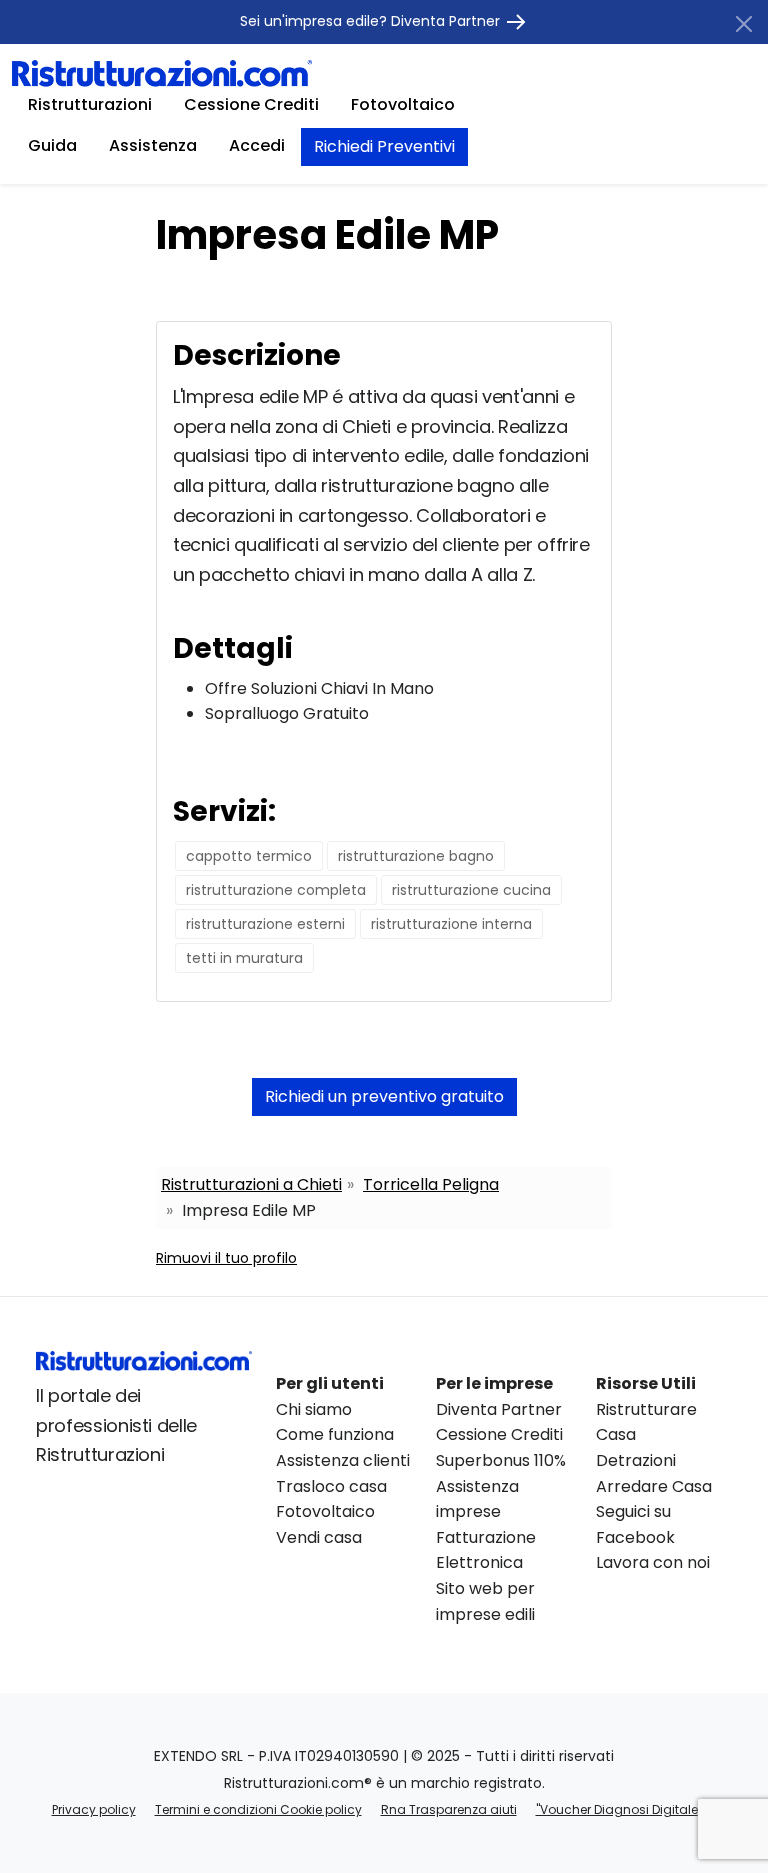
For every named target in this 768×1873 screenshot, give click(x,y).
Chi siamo (314, 1409)
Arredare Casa (654, 1486)
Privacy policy (94, 1809)
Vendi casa (319, 1537)
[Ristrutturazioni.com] (162, 72)
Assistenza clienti (343, 1460)
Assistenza (153, 145)
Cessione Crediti (251, 104)
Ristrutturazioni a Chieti (251, 1184)
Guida (52, 145)
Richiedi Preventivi (384, 146)
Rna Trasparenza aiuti (449, 1809)
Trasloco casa (331, 1486)
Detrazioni (636, 1460)
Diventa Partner (499, 1409)
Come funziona (335, 1434)
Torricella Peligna (431, 1184)
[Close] (744, 24)
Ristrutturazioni (90, 104)
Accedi (257, 145)
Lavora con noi (653, 1562)
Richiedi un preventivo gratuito (384, 1096)
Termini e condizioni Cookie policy (258, 1809)
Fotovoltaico (403, 104)
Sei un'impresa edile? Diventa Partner (372, 21)
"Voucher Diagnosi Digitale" (619, 1809)
